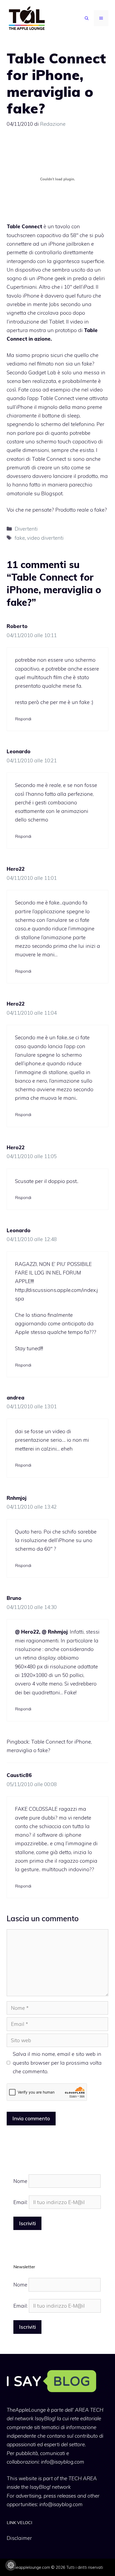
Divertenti (26, 529)
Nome (20, 2181)
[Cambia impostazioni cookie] (11, 2565)
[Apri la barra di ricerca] (87, 18)
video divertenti (45, 538)
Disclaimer (19, 2538)
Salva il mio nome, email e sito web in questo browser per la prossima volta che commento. (57, 2063)
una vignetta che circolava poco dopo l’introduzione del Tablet (49, 313)
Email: (21, 2202)
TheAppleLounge (26, 2410)
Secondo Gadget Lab (31, 372)
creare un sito (54, 467)
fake (20, 538)
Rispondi (23, 719)
